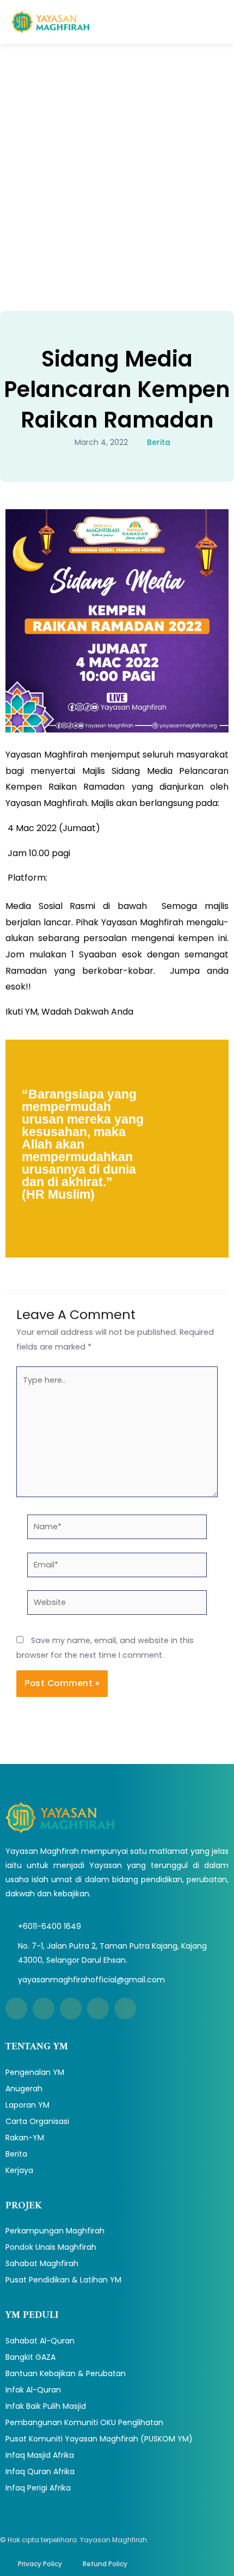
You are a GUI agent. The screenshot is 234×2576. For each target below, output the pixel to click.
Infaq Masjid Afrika (40, 2455)
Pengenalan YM (35, 2072)
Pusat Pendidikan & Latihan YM (63, 2280)
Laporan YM (27, 2105)
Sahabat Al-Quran (40, 2341)
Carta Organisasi (37, 2121)
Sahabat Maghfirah (42, 2263)
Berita (159, 442)
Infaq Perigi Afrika (38, 2488)
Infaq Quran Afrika (40, 2471)
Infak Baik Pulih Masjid (46, 2406)
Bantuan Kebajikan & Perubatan (66, 2373)
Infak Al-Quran (33, 2390)
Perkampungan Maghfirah (55, 2231)
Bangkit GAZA (30, 2357)
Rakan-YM (25, 2138)
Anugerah (24, 2089)
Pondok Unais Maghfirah (51, 2247)
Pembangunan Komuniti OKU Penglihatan (84, 2422)
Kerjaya (19, 2170)
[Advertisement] (117, 167)
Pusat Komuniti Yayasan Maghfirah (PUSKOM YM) (99, 2439)
